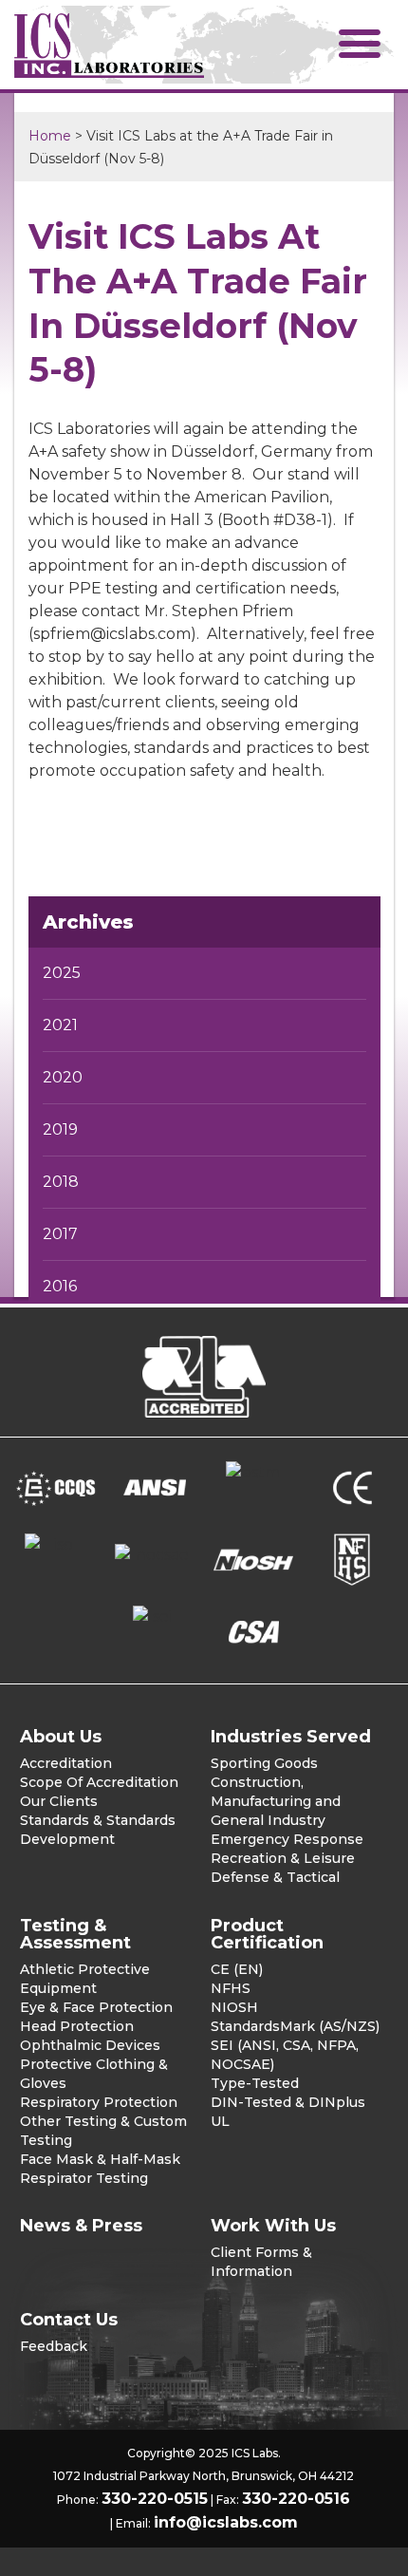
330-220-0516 (296, 2499)
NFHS (231, 1988)
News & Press (81, 2226)
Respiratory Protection (99, 2102)
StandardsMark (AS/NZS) (295, 2026)
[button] (360, 43)
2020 (63, 1077)
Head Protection (77, 2026)
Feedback (54, 2346)
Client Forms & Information (261, 2262)
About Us (61, 1737)
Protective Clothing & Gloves (94, 2074)
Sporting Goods (264, 1763)
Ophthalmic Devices (90, 2045)
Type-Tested (255, 2083)
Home (50, 136)
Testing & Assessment (75, 1934)
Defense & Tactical (275, 1877)
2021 (60, 1025)
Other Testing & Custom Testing (103, 2131)
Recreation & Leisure (283, 1858)
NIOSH (234, 2007)
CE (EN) (237, 1969)
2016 (60, 1286)
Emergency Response (287, 1839)
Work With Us (273, 2226)
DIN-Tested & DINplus (288, 2102)
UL (220, 2121)
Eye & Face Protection (96, 2007)
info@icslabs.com (226, 2522)
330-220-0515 (155, 2499)
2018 (61, 1182)
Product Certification (267, 1934)
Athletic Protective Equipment (85, 1979)
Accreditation (66, 1763)
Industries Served (291, 1737)
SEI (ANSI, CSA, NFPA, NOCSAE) (285, 2055)
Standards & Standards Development (98, 1830)
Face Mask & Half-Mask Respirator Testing (100, 2169)
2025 (62, 973)
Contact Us (69, 2320)
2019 (60, 1129)
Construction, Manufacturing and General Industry (276, 1801)
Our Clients (59, 1801)
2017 (60, 1234)
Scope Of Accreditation (99, 1782)
